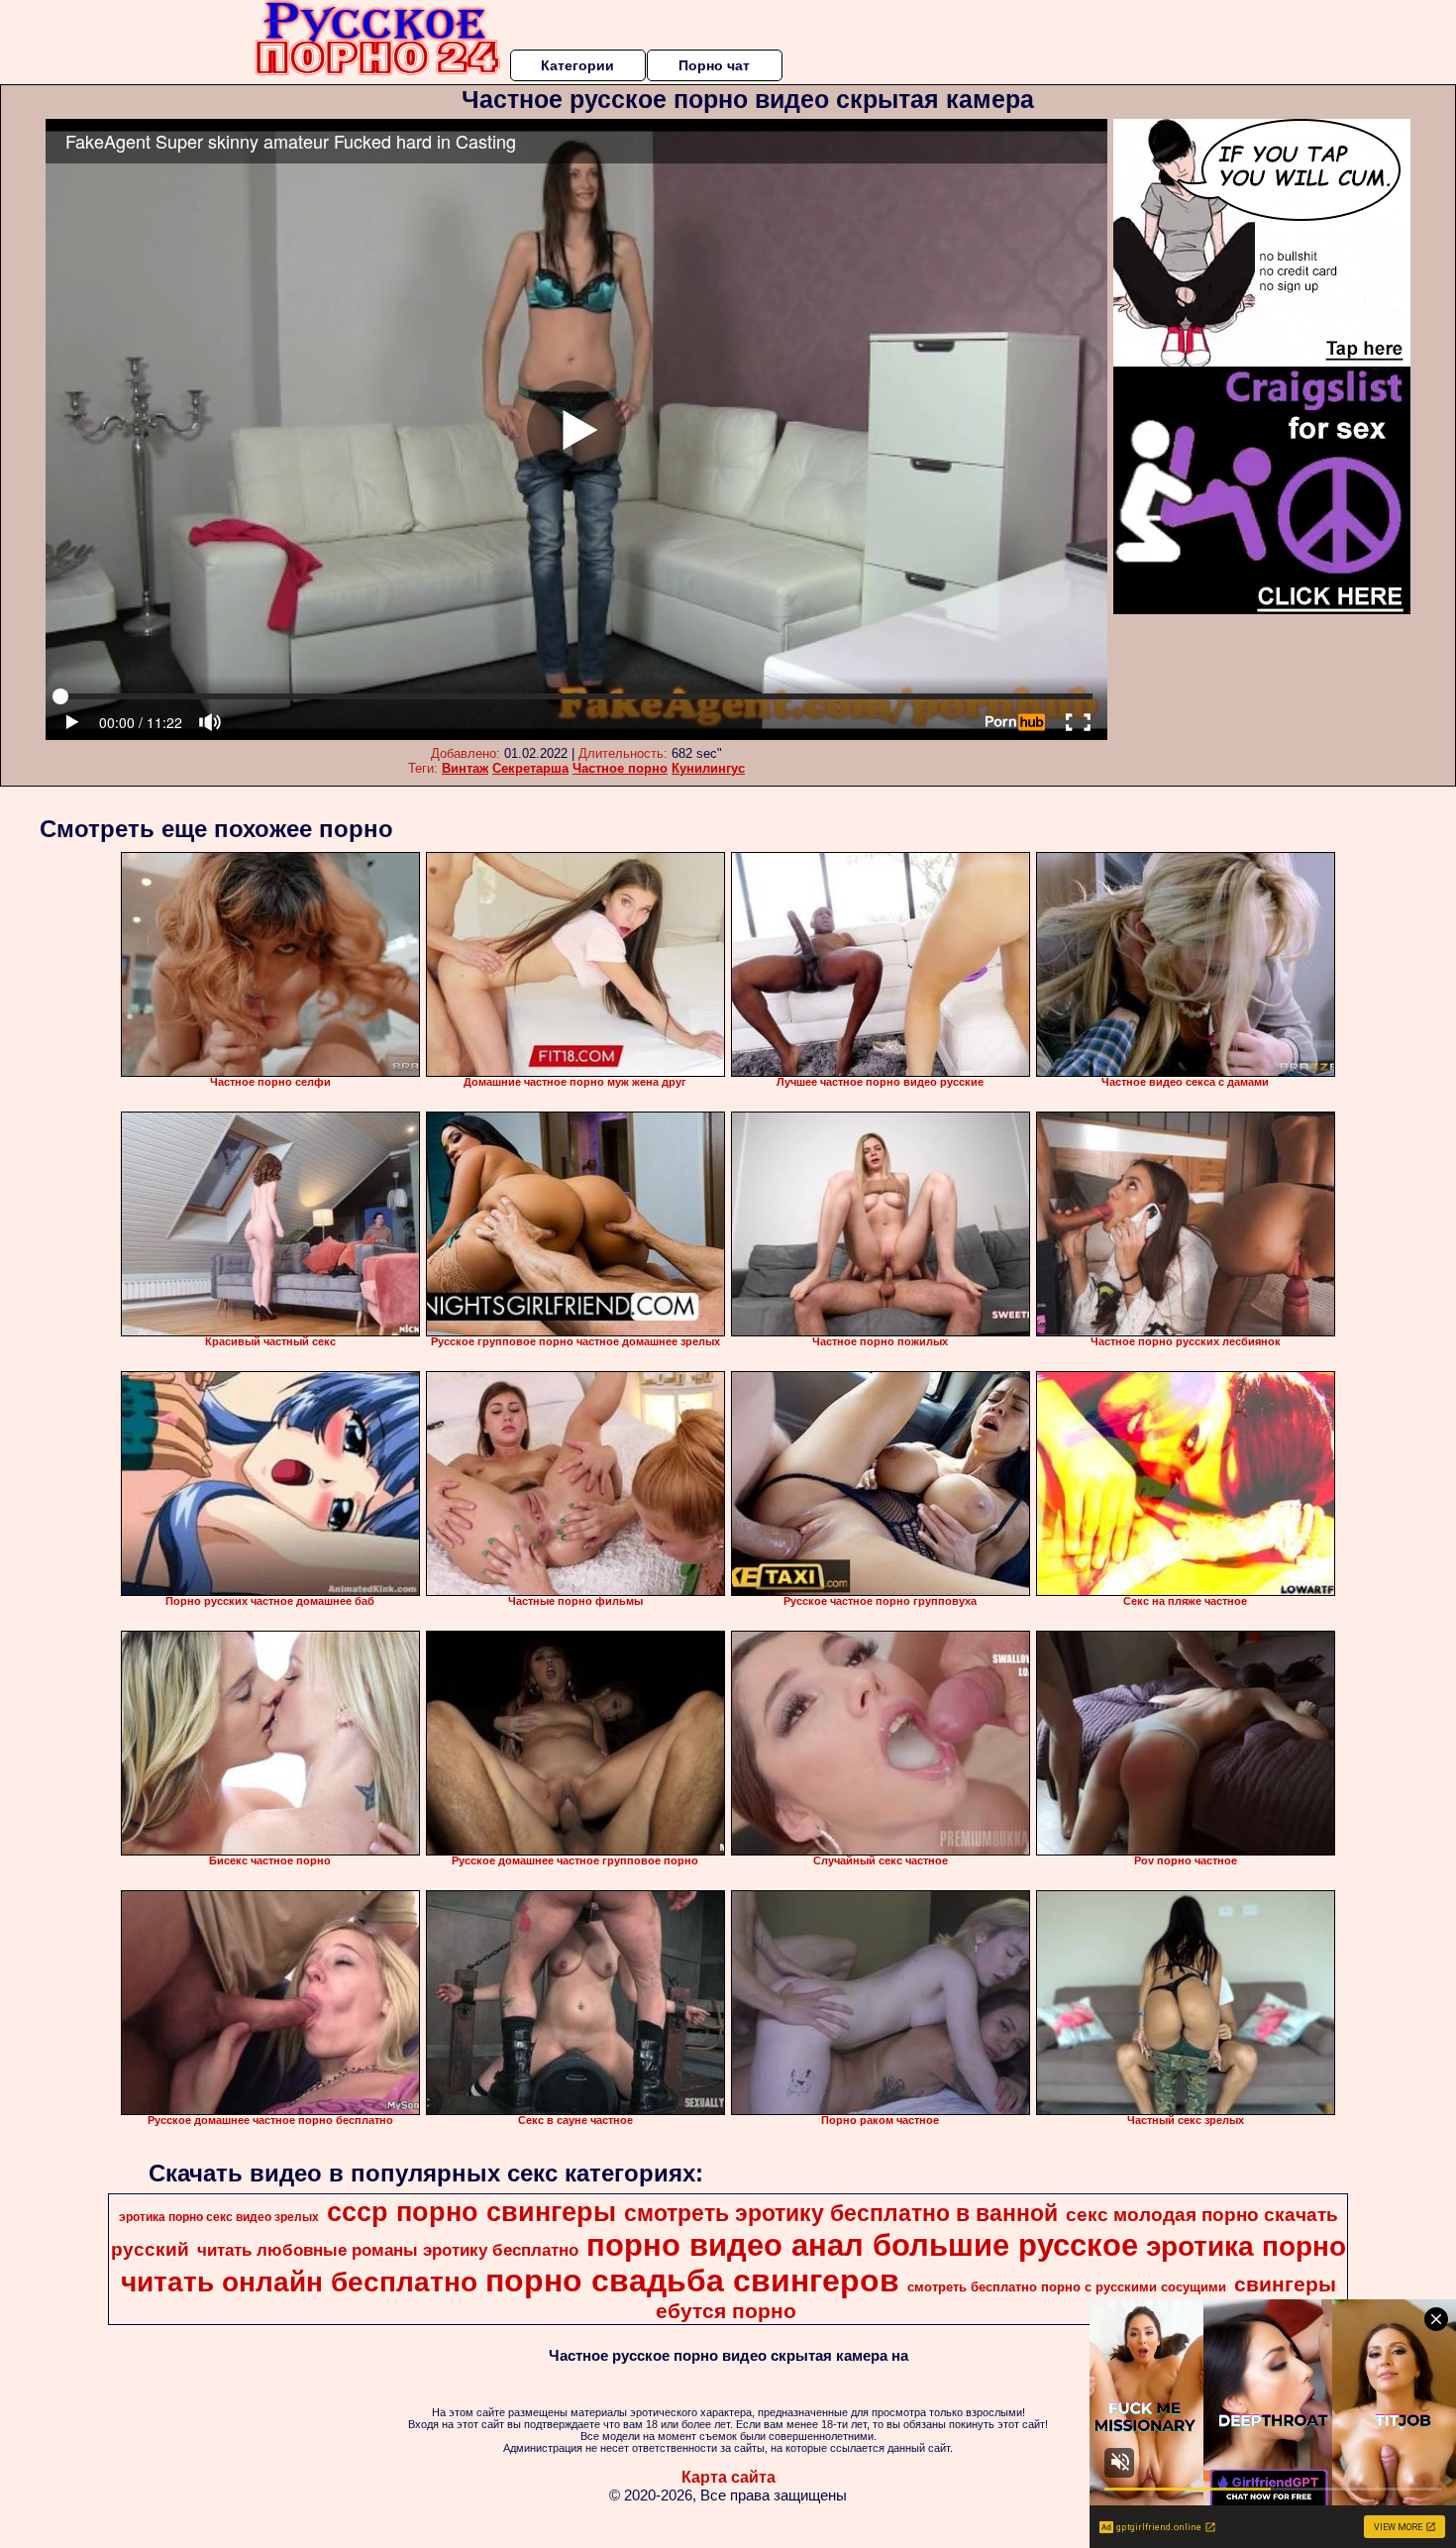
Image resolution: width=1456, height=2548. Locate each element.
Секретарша (530, 768)
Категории (577, 65)
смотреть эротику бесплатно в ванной (841, 2213)
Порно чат (714, 65)
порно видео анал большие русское (862, 2245)
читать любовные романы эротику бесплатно (388, 2250)
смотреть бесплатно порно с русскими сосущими (1067, 2287)
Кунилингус (708, 768)
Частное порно (620, 768)
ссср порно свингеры (471, 2212)
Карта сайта (728, 2477)
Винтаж (465, 768)
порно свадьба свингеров (692, 2281)
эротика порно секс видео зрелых (219, 2217)
